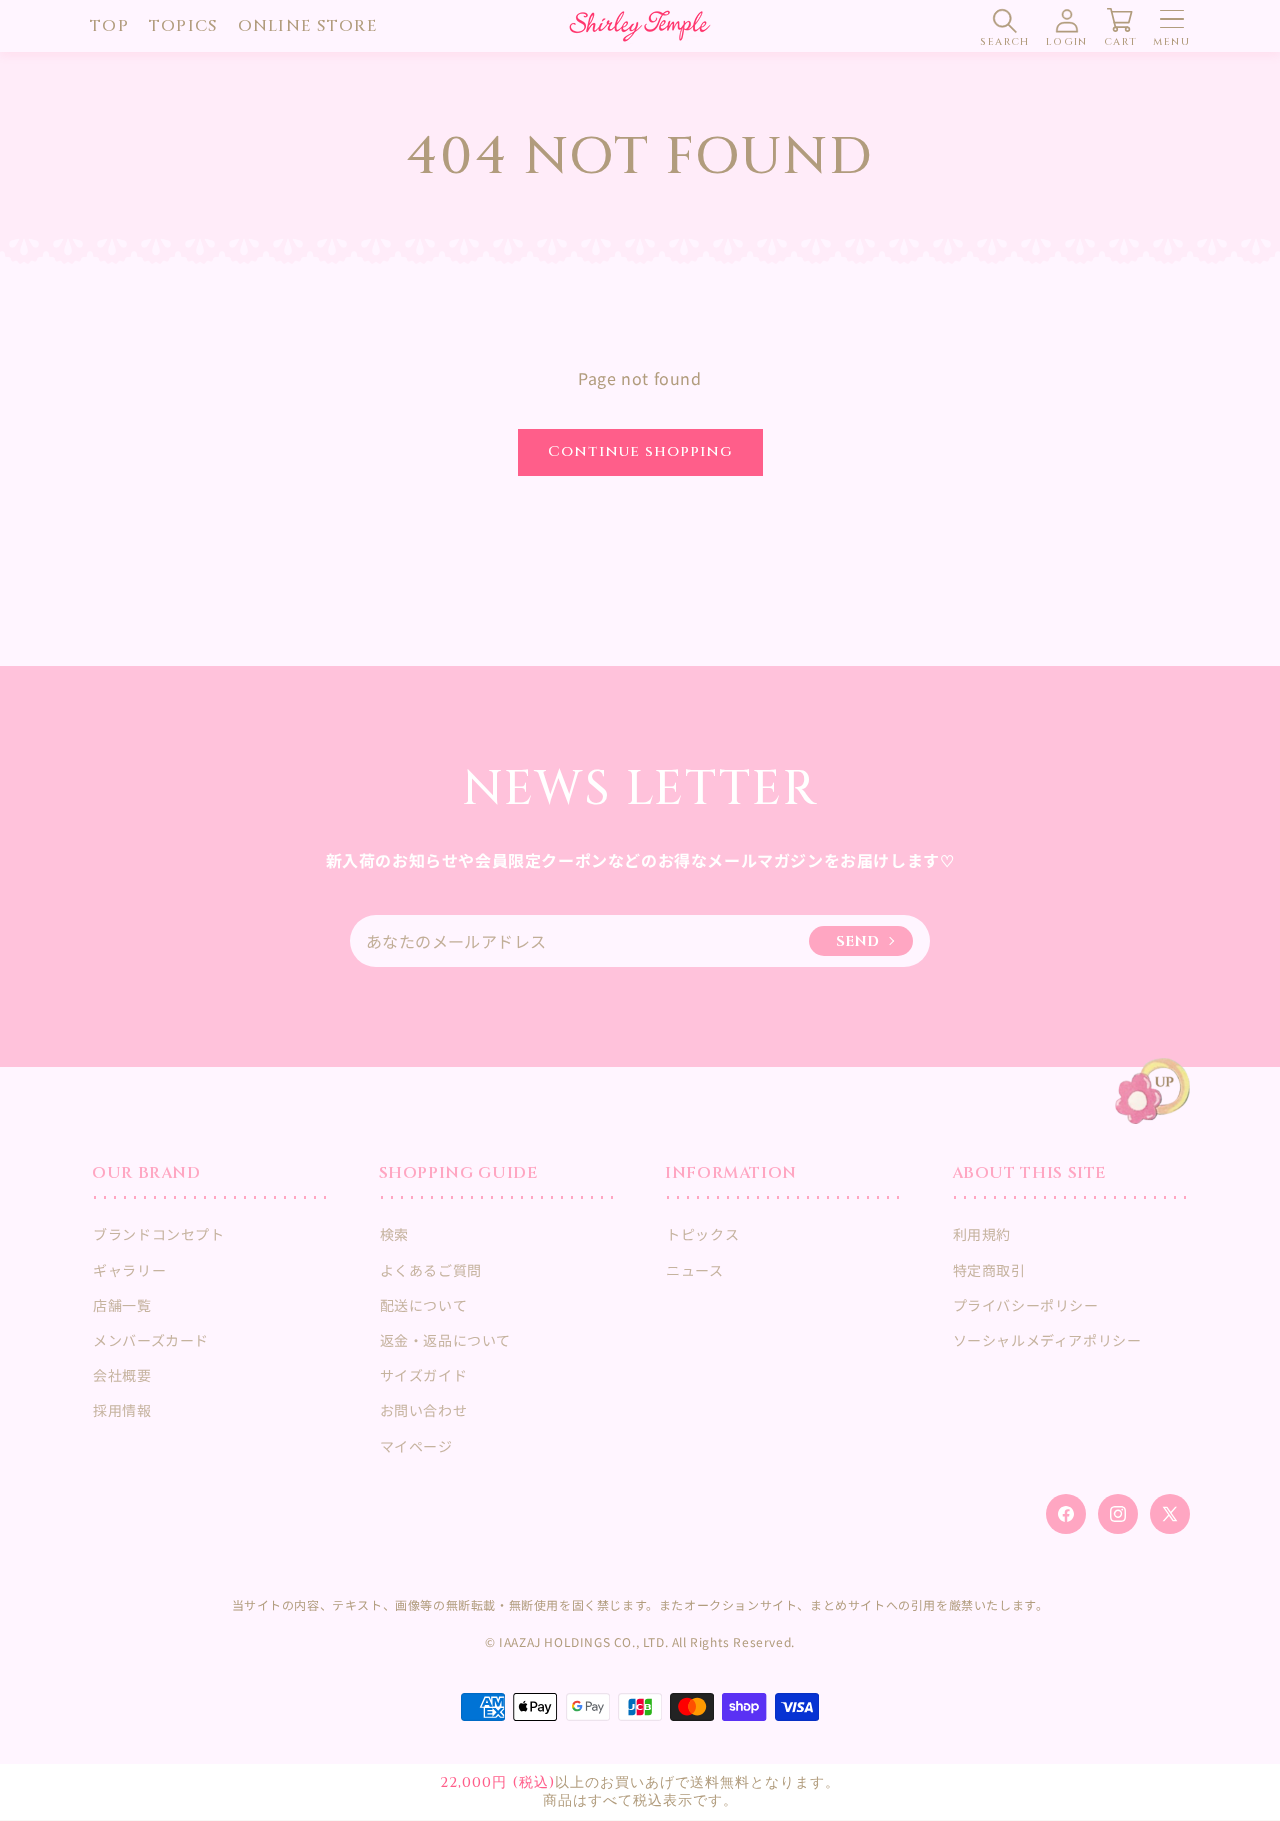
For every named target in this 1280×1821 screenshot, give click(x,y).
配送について (424, 1305)
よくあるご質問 (431, 1270)
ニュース (694, 1270)
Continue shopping (640, 451)
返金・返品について (445, 1340)
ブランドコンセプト (158, 1234)
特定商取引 (989, 1270)
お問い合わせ (424, 1410)
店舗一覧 (122, 1305)
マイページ (416, 1446)
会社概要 (122, 1375)
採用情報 (122, 1410)
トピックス (702, 1234)
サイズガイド (424, 1375)
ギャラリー (129, 1270)
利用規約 (982, 1234)
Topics (183, 26)
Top (109, 26)
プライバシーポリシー (1026, 1305)
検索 (394, 1234)
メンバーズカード (151, 1340)
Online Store (308, 26)
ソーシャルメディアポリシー (1047, 1340)
